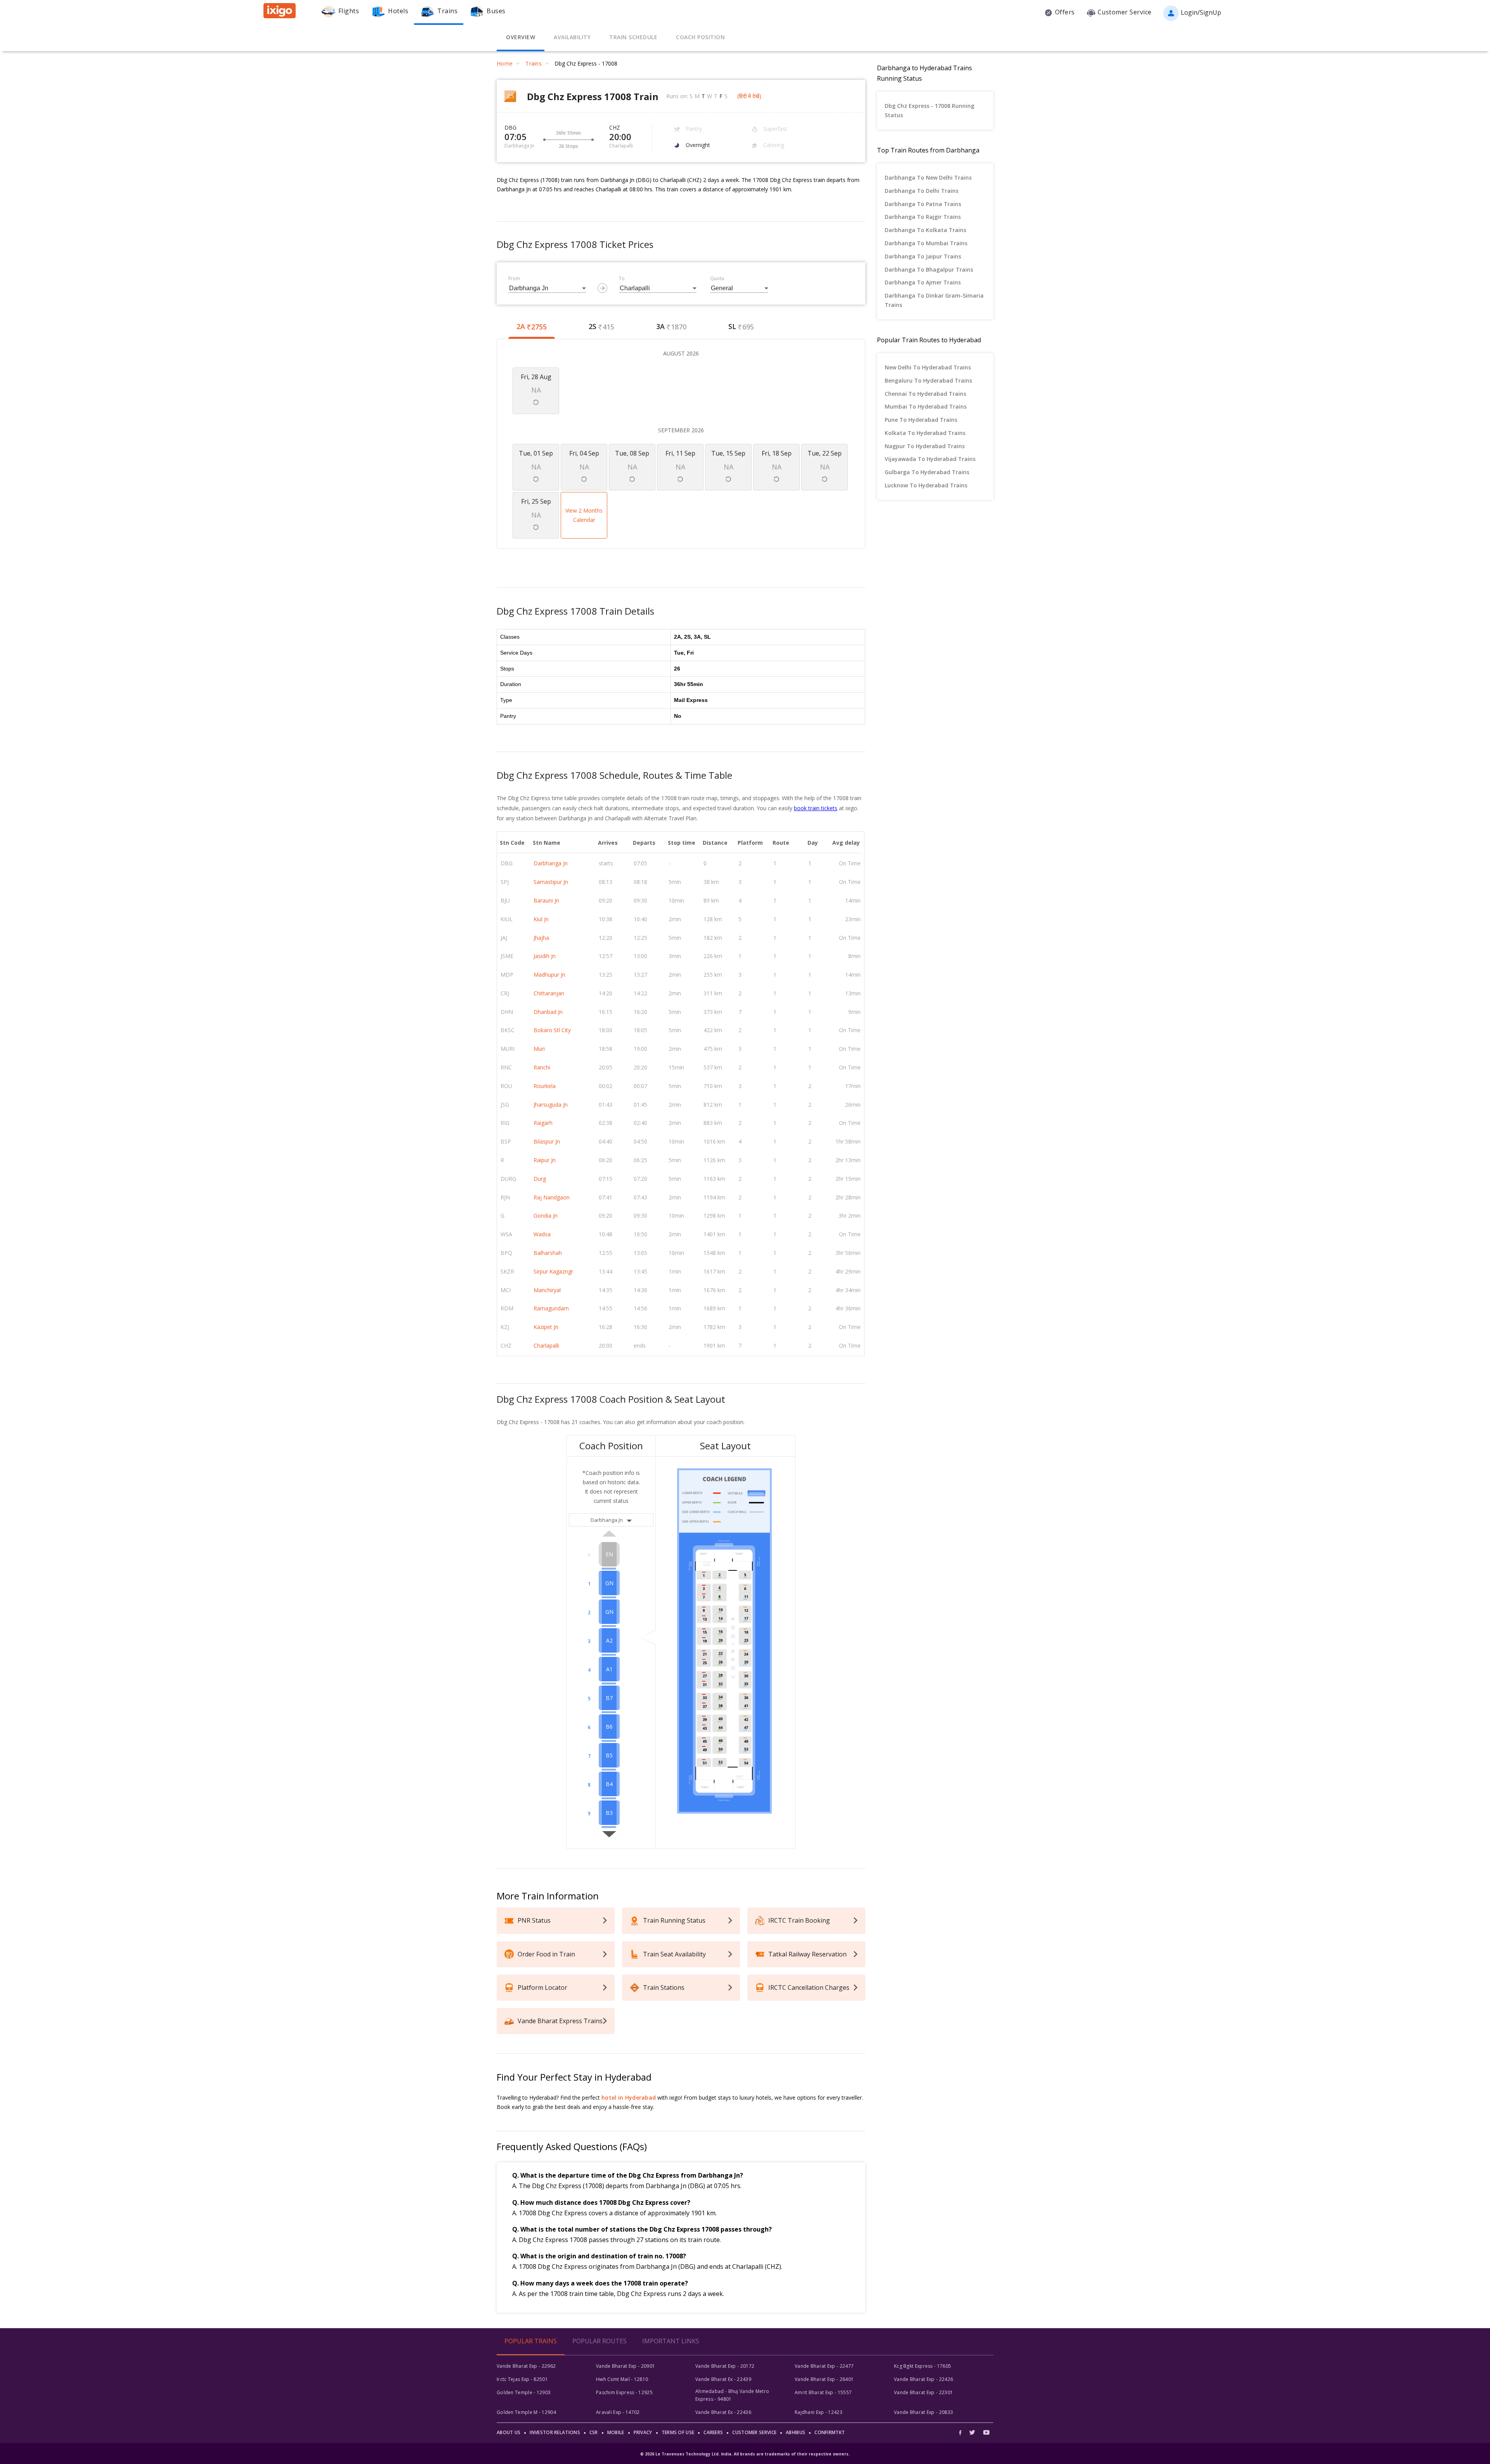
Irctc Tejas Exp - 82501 (522, 2379)
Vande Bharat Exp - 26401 (824, 2379)
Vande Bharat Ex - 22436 (723, 2412)
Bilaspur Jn (547, 1141)
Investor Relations (555, 2432)
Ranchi (542, 1067)
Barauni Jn (546, 900)
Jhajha (541, 938)
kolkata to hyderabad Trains (925, 433)
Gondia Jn (546, 1216)
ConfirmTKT (830, 2432)
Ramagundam (551, 1308)
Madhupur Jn (549, 975)
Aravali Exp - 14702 (618, 2412)
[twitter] (972, 2432)
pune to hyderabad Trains (921, 420)
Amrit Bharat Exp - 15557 (823, 2392)
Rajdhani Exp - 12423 (819, 2412)
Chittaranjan (549, 993)
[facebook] (962, 2432)
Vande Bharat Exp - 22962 (526, 2366)
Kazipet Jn (546, 1327)
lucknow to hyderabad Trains (926, 485)
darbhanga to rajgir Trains (923, 217)
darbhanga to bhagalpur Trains (929, 269)
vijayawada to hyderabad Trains (930, 459)
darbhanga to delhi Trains (922, 191)
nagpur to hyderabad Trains (925, 446)
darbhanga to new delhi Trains (928, 178)
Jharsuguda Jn (551, 1105)
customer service (754, 2432)
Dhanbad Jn (548, 1012)
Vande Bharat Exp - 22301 (923, 2392)
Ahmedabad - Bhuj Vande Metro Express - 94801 (732, 2395)
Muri (539, 1049)
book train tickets (816, 808)
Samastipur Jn (551, 882)
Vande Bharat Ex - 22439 (723, 2379)
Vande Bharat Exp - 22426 (923, 2379)
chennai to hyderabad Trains (925, 394)
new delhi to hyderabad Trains (928, 367)
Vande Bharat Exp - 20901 (625, 2366)
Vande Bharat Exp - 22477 (824, 2366)
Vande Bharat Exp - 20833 (923, 2412)
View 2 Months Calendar (584, 515)
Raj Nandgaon (552, 1197)
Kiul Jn (541, 919)
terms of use (678, 2432)
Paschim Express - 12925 (624, 2392)
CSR (594, 2432)
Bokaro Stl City (552, 1030)
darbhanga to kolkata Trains (925, 230)
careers (713, 2432)
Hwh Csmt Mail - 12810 (622, 2379)
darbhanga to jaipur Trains (923, 256)
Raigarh (543, 1123)
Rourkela (545, 1086)
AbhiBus (795, 2432)
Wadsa (542, 1234)
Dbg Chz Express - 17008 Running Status (930, 110)
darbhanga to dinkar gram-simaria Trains (934, 300)
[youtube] (986, 2432)
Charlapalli (546, 1345)
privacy (643, 2432)
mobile (616, 2432)
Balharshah (548, 1253)
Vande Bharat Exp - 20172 (725, 2366)
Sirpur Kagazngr (553, 1271)
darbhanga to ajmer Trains (923, 282)
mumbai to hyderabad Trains (926, 406)
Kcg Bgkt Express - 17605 (923, 2366)
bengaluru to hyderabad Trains (928, 380)
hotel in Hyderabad (629, 2098)
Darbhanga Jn (551, 863)
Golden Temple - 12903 (524, 2392)
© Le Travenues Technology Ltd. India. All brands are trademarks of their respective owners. (745, 2454)
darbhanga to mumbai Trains (926, 243)
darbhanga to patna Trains (923, 204)
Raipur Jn (545, 1160)
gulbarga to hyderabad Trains (927, 472)
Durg (540, 1179)
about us (509, 2432)
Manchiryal (547, 1290)
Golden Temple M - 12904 (526, 2412)
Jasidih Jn (545, 956)
